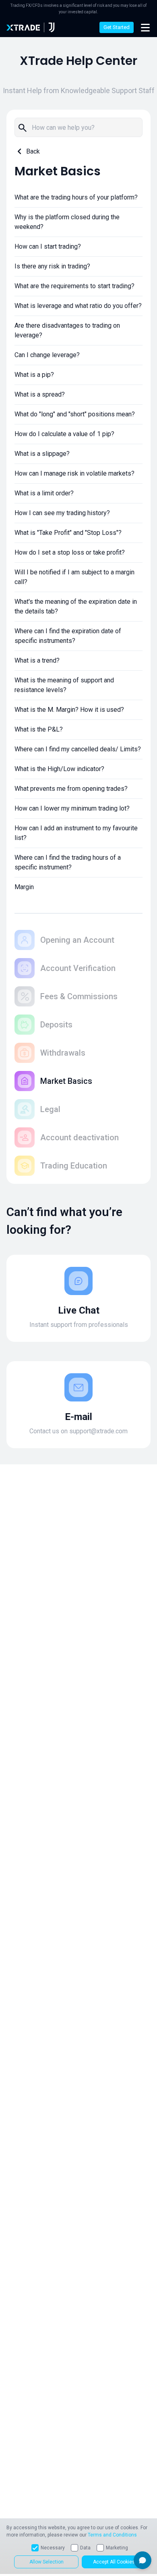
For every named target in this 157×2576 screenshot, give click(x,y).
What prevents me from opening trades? (71, 789)
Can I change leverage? (47, 355)
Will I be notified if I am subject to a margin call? (74, 577)
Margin (24, 887)
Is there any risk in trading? (52, 266)
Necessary (53, 2548)
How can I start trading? (48, 246)
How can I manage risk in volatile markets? (74, 473)
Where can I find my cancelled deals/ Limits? (78, 749)
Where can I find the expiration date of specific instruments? (68, 636)
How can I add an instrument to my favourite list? (76, 833)
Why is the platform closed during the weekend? (67, 222)
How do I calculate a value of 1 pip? (64, 434)
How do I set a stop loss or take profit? (70, 552)
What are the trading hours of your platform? (76, 197)
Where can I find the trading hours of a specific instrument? (68, 862)
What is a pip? (34, 375)
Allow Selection (46, 2562)
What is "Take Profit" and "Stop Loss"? (68, 533)
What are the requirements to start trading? (74, 286)
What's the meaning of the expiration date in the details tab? (76, 606)
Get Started (117, 27)
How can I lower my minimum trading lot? (72, 808)
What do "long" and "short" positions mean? (75, 414)
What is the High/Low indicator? (59, 769)
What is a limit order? (44, 493)
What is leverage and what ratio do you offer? (78, 306)
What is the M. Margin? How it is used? (69, 710)
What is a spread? (40, 394)
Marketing (117, 2548)
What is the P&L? (39, 729)
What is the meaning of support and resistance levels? (64, 685)
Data (85, 2548)
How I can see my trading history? (62, 513)
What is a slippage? (42, 454)
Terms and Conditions (112, 2535)
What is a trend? (37, 660)
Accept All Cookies (114, 2562)
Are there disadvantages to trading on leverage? (67, 330)
